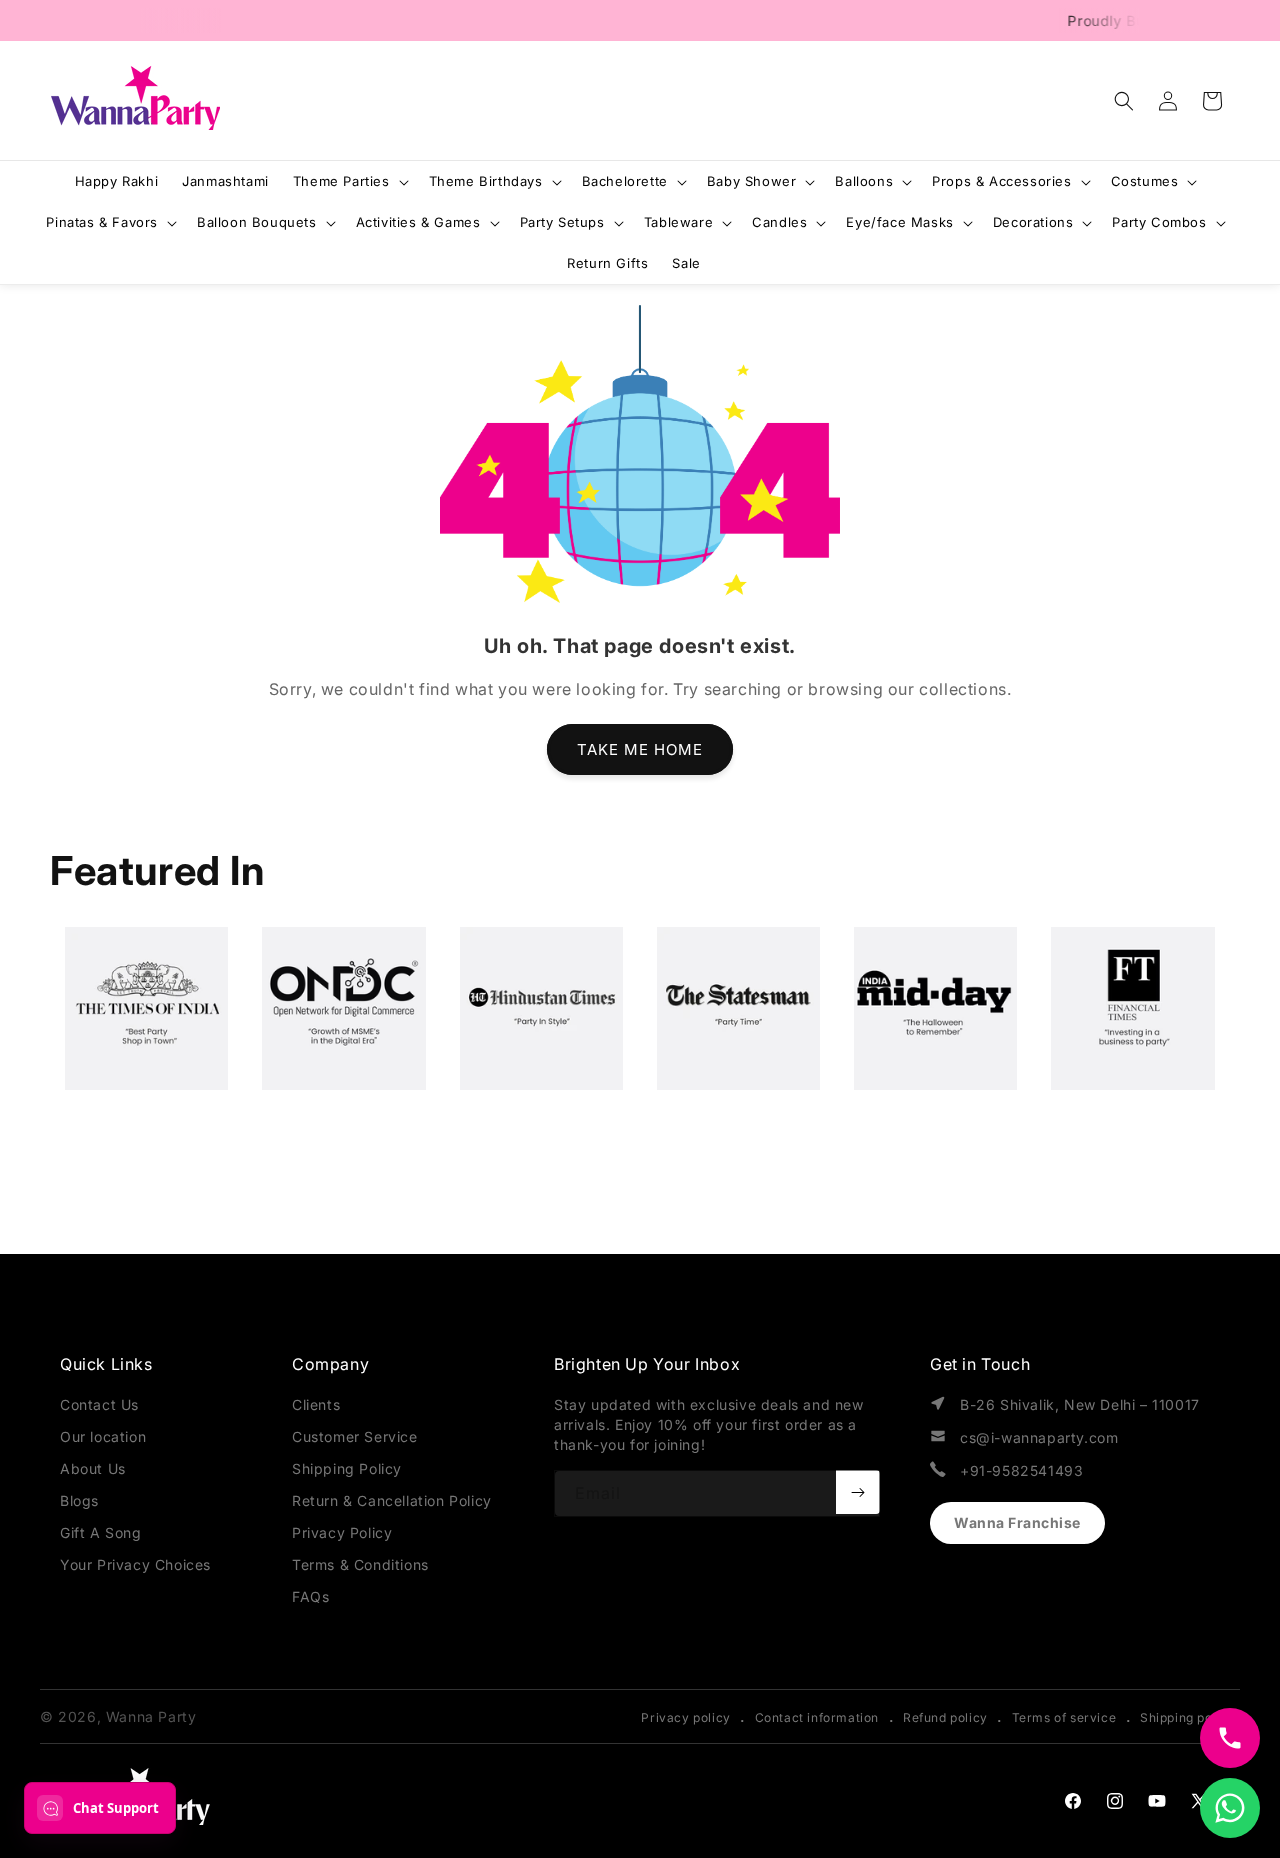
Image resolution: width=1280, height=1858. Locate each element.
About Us (93, 1468)
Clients (316, 1404)
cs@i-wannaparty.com (1039, 1437)
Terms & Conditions (360, 1564)
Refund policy (945, 1717)
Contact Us (99, 1404)
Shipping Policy (347, 1468)
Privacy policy (685, 1717)
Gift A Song (101, 1532)
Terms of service (1064, 1717)
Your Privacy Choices (135, 1564)
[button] (1124, 101)
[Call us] (1230, 1738)
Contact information (817, 1717)
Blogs (79, 1500)
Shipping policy (1187, 1717)
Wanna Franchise (1017, 1522)
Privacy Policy (342, 1532)
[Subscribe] (858, 1492)
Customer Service (355, 1436)
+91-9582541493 (1021, 1470)
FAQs (310, 1596)
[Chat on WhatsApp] (1230, 1808)
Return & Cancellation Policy (392, 1500)
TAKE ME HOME (640, 749)
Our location (103, 1436)
